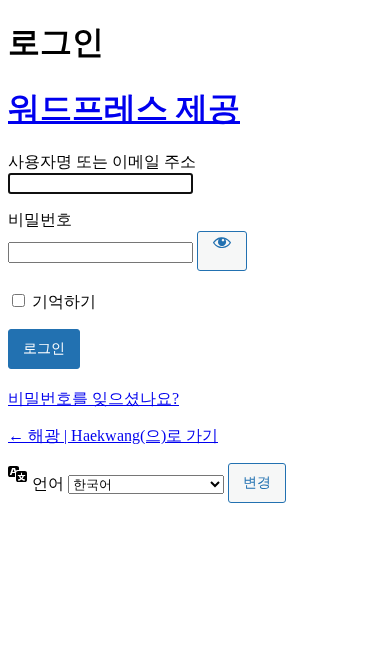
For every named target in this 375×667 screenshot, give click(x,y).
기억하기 (64, 301)
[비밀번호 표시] (222, 251)
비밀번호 (40, 219)
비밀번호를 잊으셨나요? (93, 398)
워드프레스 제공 (124, 108)
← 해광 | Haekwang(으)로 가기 (113, 435)
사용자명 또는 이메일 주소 (102, 161)
